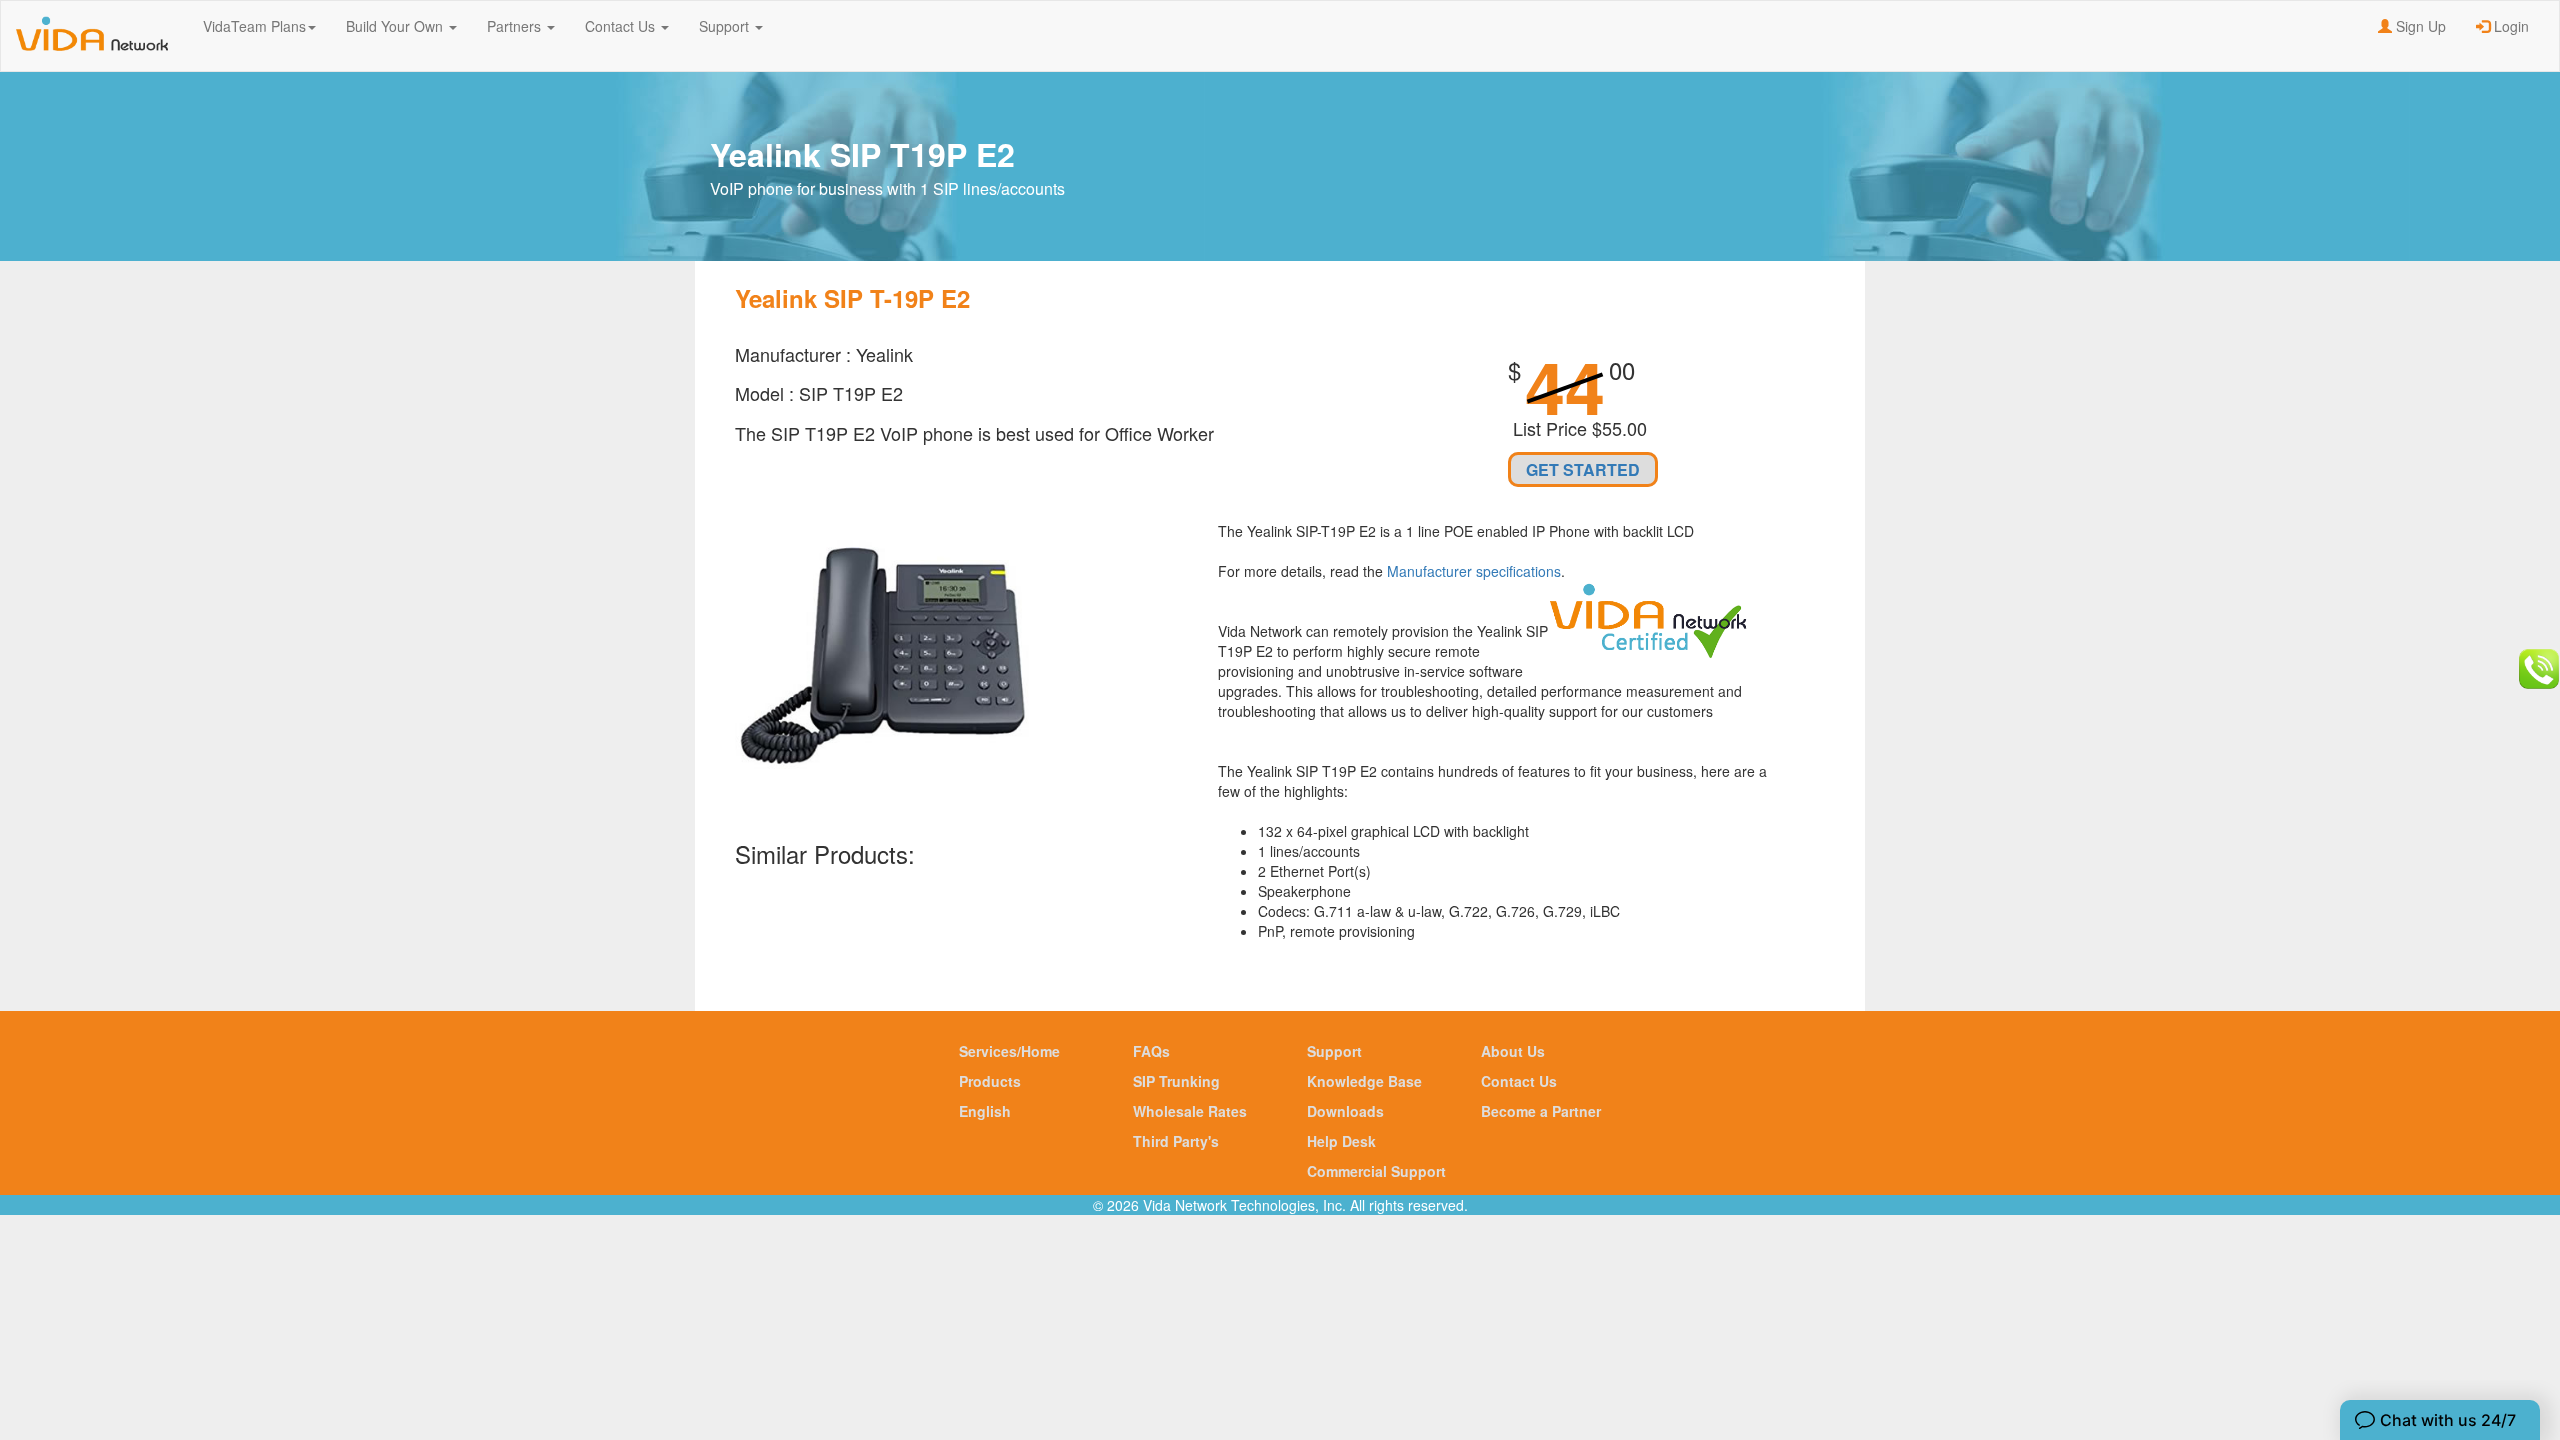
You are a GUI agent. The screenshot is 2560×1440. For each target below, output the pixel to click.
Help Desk (1341, 1141)
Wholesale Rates (1190, 1111)
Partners (516, 26)
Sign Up (2419, 26)
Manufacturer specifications (1474, 571)
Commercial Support (1376, 1171)
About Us (1513, 1051)
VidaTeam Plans (254, 26)
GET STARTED (1583, 469)
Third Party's (1176, 1141)
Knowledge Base (1364, 1081)
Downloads (1345, 1111)
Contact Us (622, 26)
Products (990, 1081)
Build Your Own (396, 26)
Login (2509, 26)
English (985, 1111)
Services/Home (1009, 1051)
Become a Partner (1541, 1111)
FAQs (1151, 1051)
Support (726, 26)
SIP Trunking (1176, 1081)
